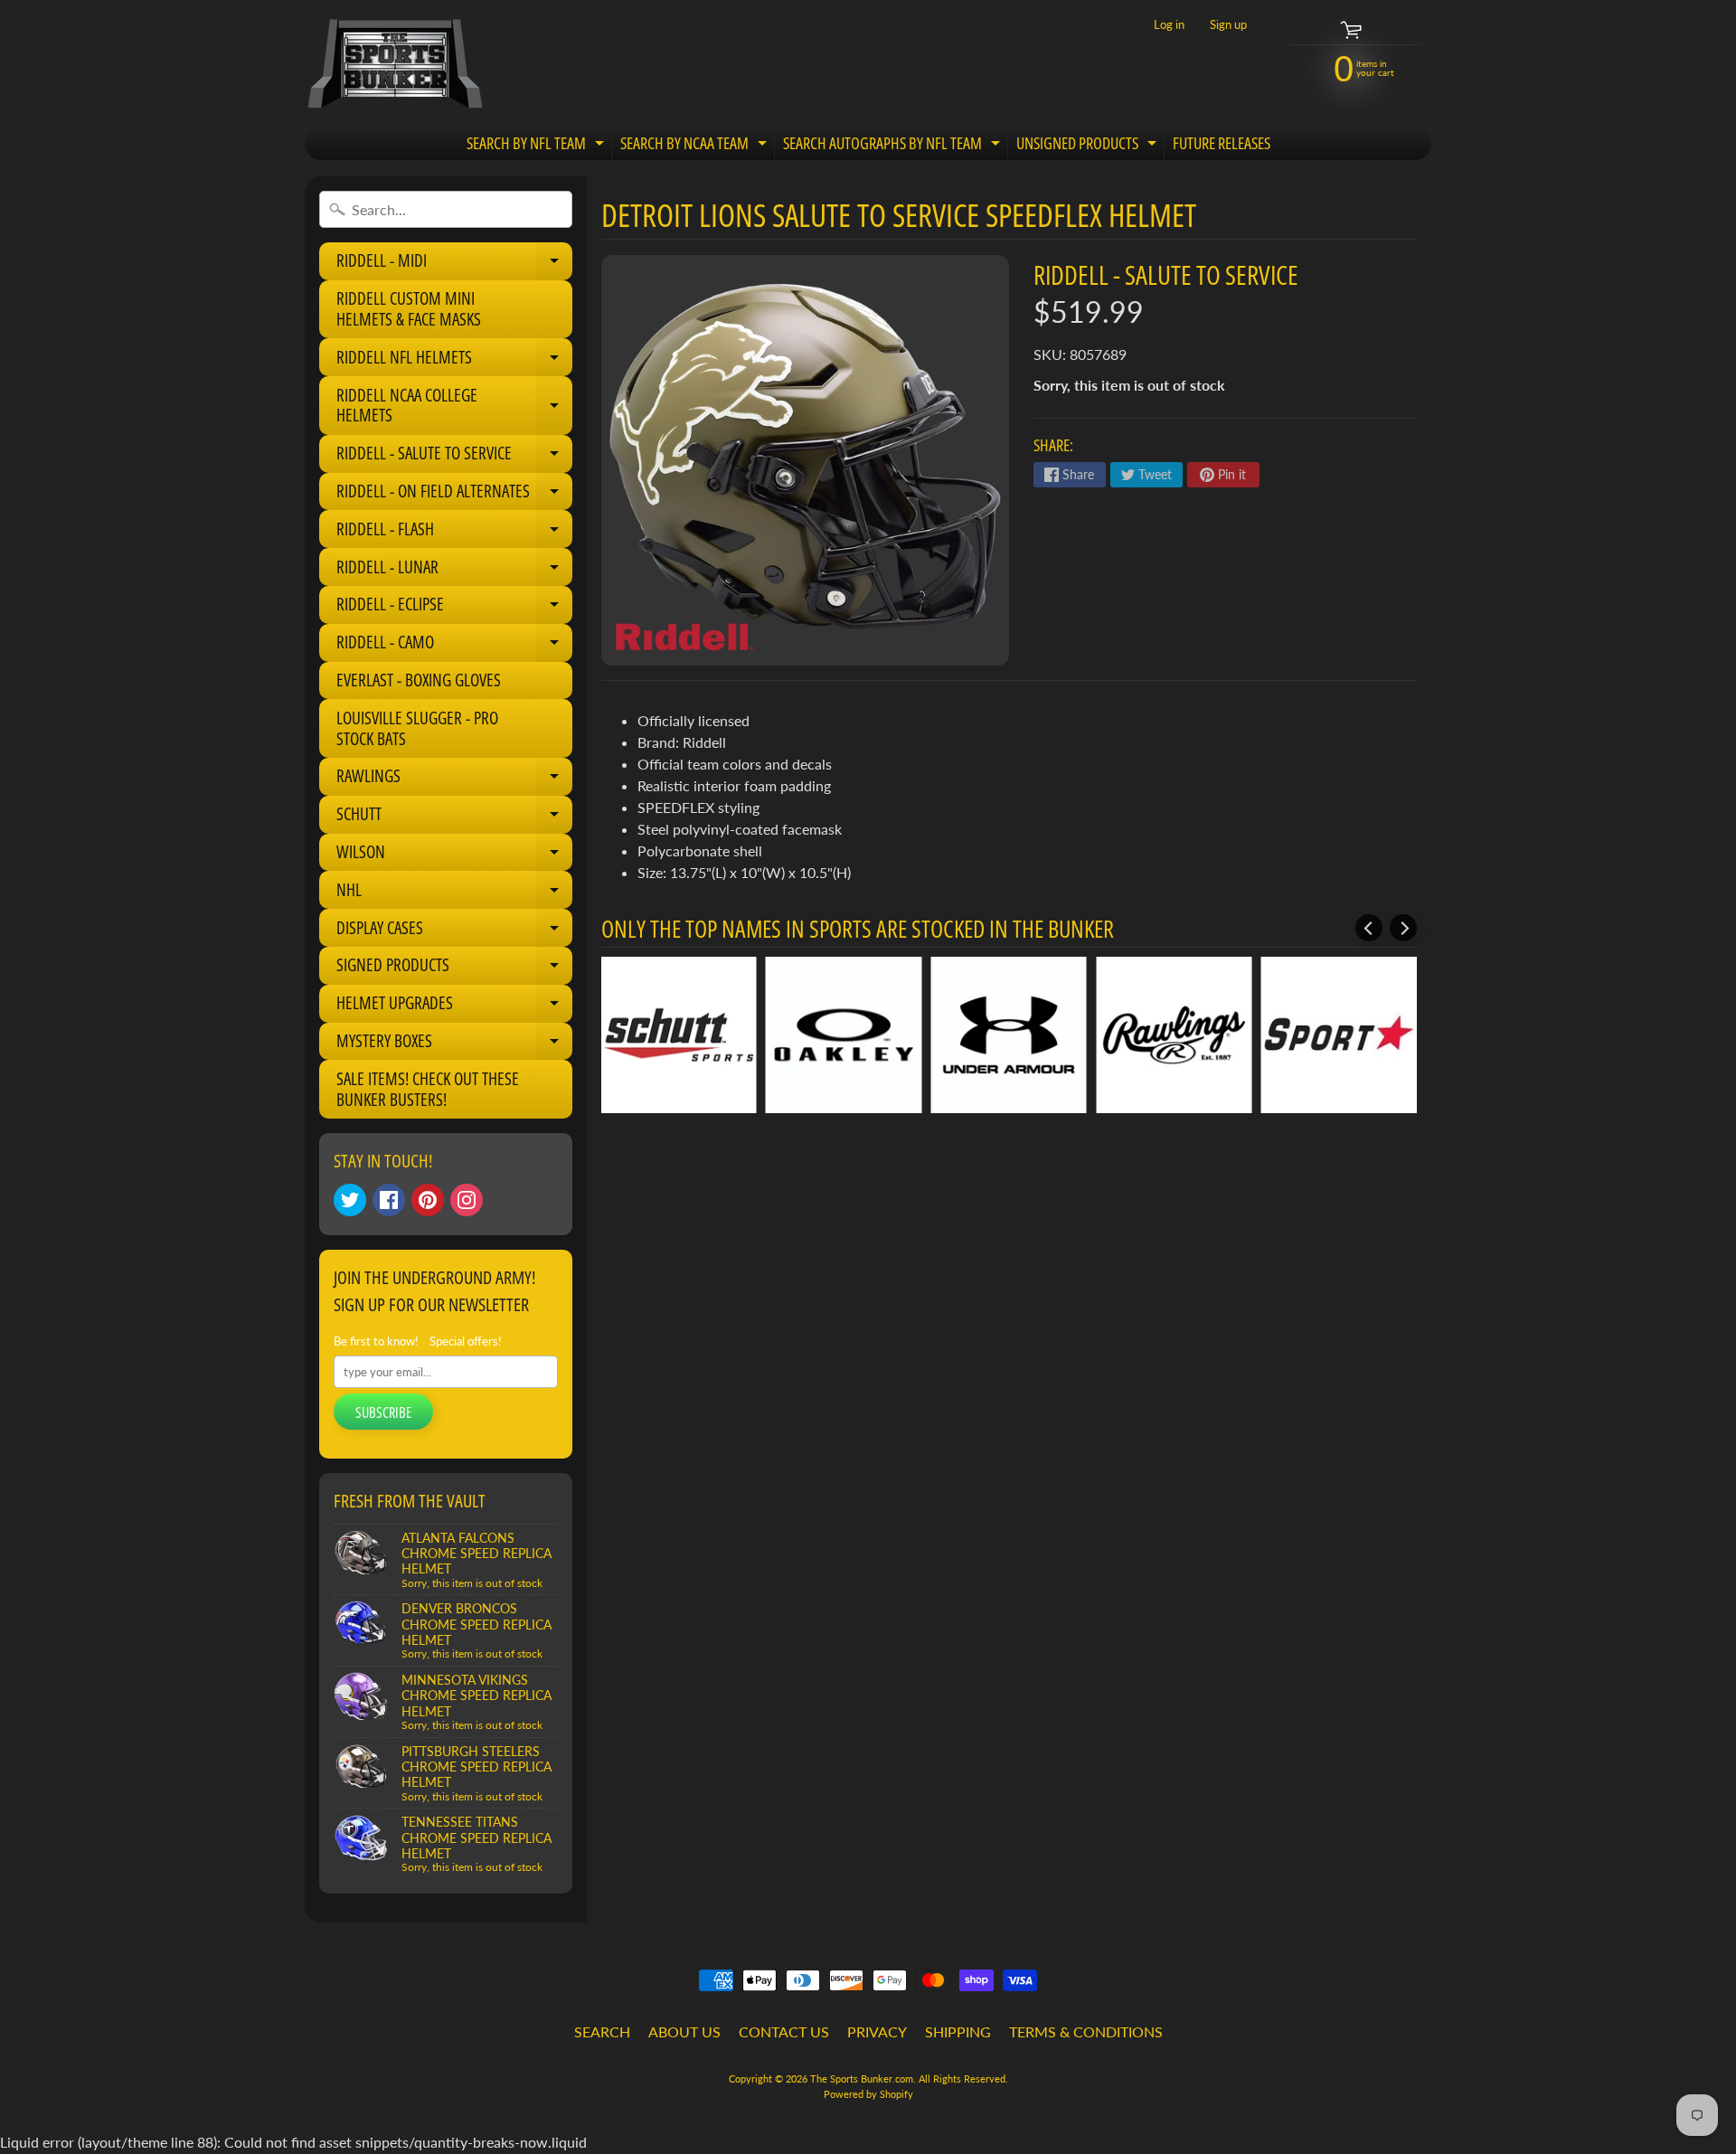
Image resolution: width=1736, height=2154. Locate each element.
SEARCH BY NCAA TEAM (696, 146)
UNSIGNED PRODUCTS (1089, 146)
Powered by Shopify (868, 2094)
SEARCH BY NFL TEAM (538, 146)
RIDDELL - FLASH (454, 533)
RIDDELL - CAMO (454, 646)
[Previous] (1369, 928)
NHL (454, 893)
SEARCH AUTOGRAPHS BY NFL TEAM (894, 146)
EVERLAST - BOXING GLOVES (419, 680)
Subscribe (383, 1412)
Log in (1169, 25)
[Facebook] (389, 1200)
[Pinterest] (428, 1200)
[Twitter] (350, 1200)
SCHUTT (454, 817)
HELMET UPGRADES (454, 1006)
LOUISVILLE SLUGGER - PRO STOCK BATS (417, 728)
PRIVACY (877, 2031)
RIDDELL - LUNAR (454, 571)
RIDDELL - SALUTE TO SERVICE (454, 457)
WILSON (454, 855)
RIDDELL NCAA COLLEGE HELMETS (454, 406)
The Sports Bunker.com (862, 2078)
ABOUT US (684, 2031)
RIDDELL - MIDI (454, 264)
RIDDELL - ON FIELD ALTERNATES (454, 495)
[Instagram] (467, 1200)
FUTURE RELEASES (1222, 143)
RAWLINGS (454, 779)
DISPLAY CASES (454, 931)
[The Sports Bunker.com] (394, 63)
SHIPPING (958, 2031)
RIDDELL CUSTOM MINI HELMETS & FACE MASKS (409, 309)
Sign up (1228, 25)
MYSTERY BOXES (454, 1044)
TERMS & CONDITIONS (1086, 2031)
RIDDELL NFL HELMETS (454, 361)
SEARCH (602, 2031)
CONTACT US (784, 2031)
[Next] (1403, 928)
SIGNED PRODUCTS (454, 968)
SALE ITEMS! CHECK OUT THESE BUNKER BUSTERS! (428, 1089)
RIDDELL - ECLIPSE (454, 608)
